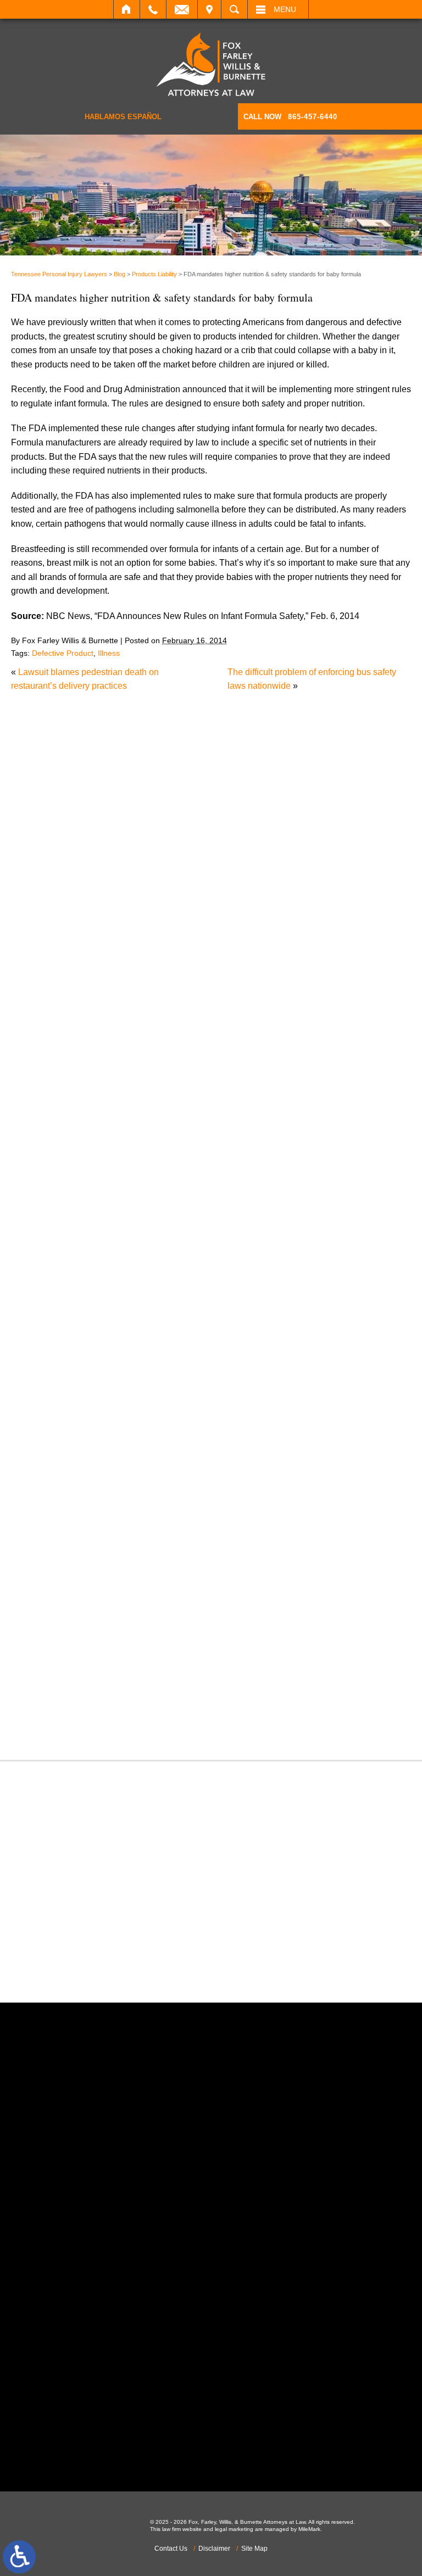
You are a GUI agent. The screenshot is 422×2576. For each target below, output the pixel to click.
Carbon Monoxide (147, 1151)
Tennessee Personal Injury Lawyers (59, 274)
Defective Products (149, 1193)
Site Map (254, 2549)
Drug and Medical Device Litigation (181, 1249)
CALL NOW (290, 117)
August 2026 (137, 924)
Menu (285, 9)
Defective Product (63, 653)
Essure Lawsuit (142, 1277)
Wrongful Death (143, 1727)
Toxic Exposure (142, 1657)
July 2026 (131, 938)
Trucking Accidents (149, 1685)
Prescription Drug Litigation (165, 1559)
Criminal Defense (146, 1165)
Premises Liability (147, 1544)
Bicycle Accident (144, 1081)
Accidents (131, 1052)
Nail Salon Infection (150, 1432)
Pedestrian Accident (151, 1488)
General (128, 1333)
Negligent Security (148, 1446)
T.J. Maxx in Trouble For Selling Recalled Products (210, 846)
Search (234, 9)
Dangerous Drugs (147, 1179)
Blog (120, 274)
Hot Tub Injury (139, 1361)
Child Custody (140, 1305)
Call (153, 9)
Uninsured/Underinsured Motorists (179, 1699)
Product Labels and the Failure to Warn (188, 787)
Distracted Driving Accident (165, 1207)
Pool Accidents (141, 1516)
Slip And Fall (137, 1601)
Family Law (135, 1292)
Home (127, 9)
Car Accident (137, 1122)
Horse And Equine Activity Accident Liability (197, 826)
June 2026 (133, 952)
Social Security (141, 1615)
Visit (209, 9)
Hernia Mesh (137, 1348)
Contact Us (171, 2549)
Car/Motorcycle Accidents (162, 1137)
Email (182, 9)
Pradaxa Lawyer (144, 1530)
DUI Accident (138, 1263)
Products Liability (154, 274)
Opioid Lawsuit (141, 1474)
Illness (109, 653)
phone (149, 2246)
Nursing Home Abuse (154, 1460)
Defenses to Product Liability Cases (182, 768)
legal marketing (234, 2529)
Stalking (128, 1629)
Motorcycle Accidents (153, 1418)
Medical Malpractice (151, 1390)
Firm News (133, 1320)
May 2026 (131, 966)
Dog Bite (129, 1235)
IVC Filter (131, 1376)
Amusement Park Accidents (166, 1066)
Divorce (127, 1221)
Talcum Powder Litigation (161, 1643)
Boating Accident (145, 1094)
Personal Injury (141, 1502)
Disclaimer (214, 2549)
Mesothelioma (140, 1404)
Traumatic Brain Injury (155, 1671)
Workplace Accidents (153, 1713)
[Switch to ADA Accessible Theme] (19, 2557)
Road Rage (135, 1587)
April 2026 (132, 980)
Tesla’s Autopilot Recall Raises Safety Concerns (206, 807)
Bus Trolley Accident (152, 1109)
